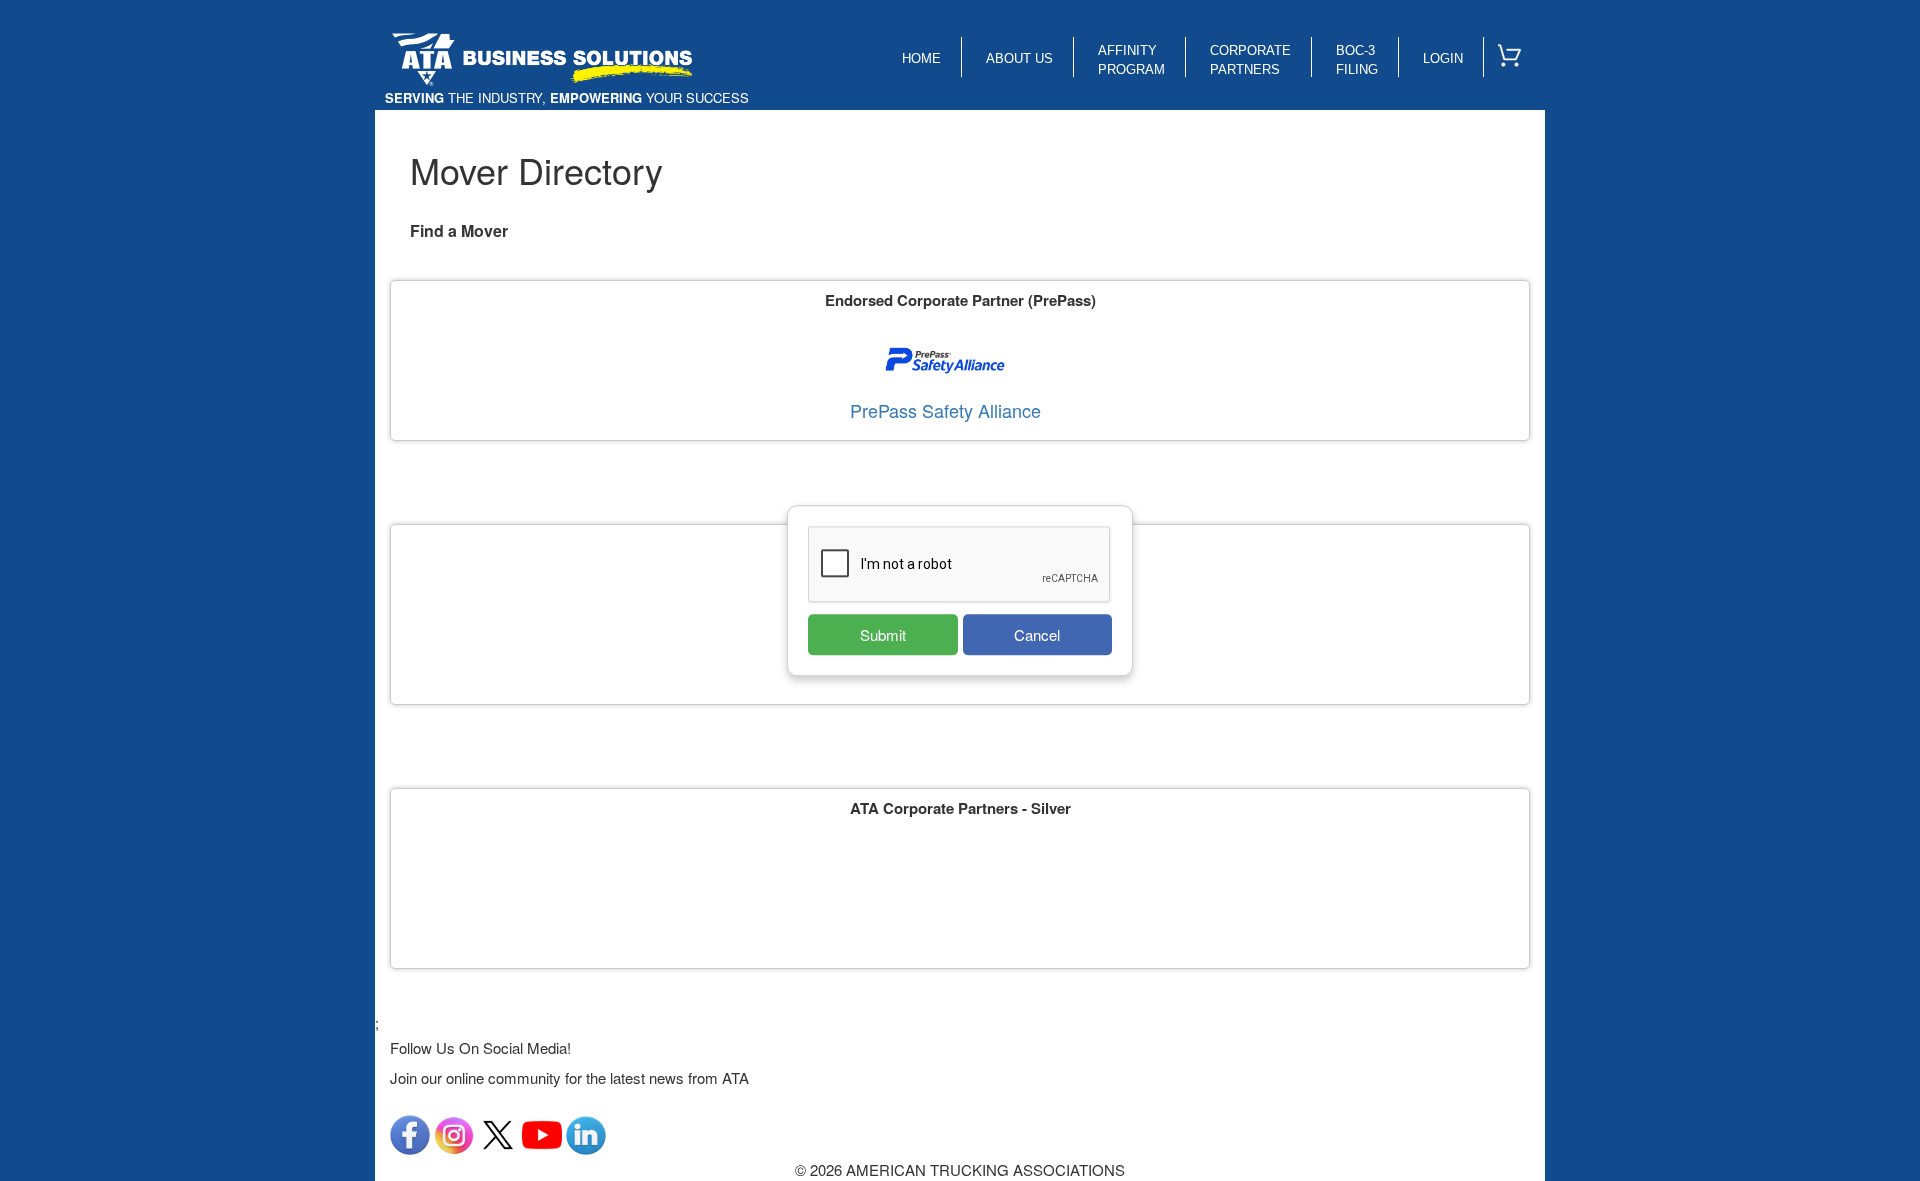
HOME (921, 58)
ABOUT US (1019, 58)
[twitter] (498, 1132)
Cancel (1037, 634)
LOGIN (1443, 58)
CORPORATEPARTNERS (1250, 60)
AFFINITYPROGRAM (1131, 60)
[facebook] (410, 1132)
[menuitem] (1518, 51)
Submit (883, 634)
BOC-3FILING (1357, 60)
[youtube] (542, 1132)
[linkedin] (586, 1132)
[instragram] (454, 1132)
